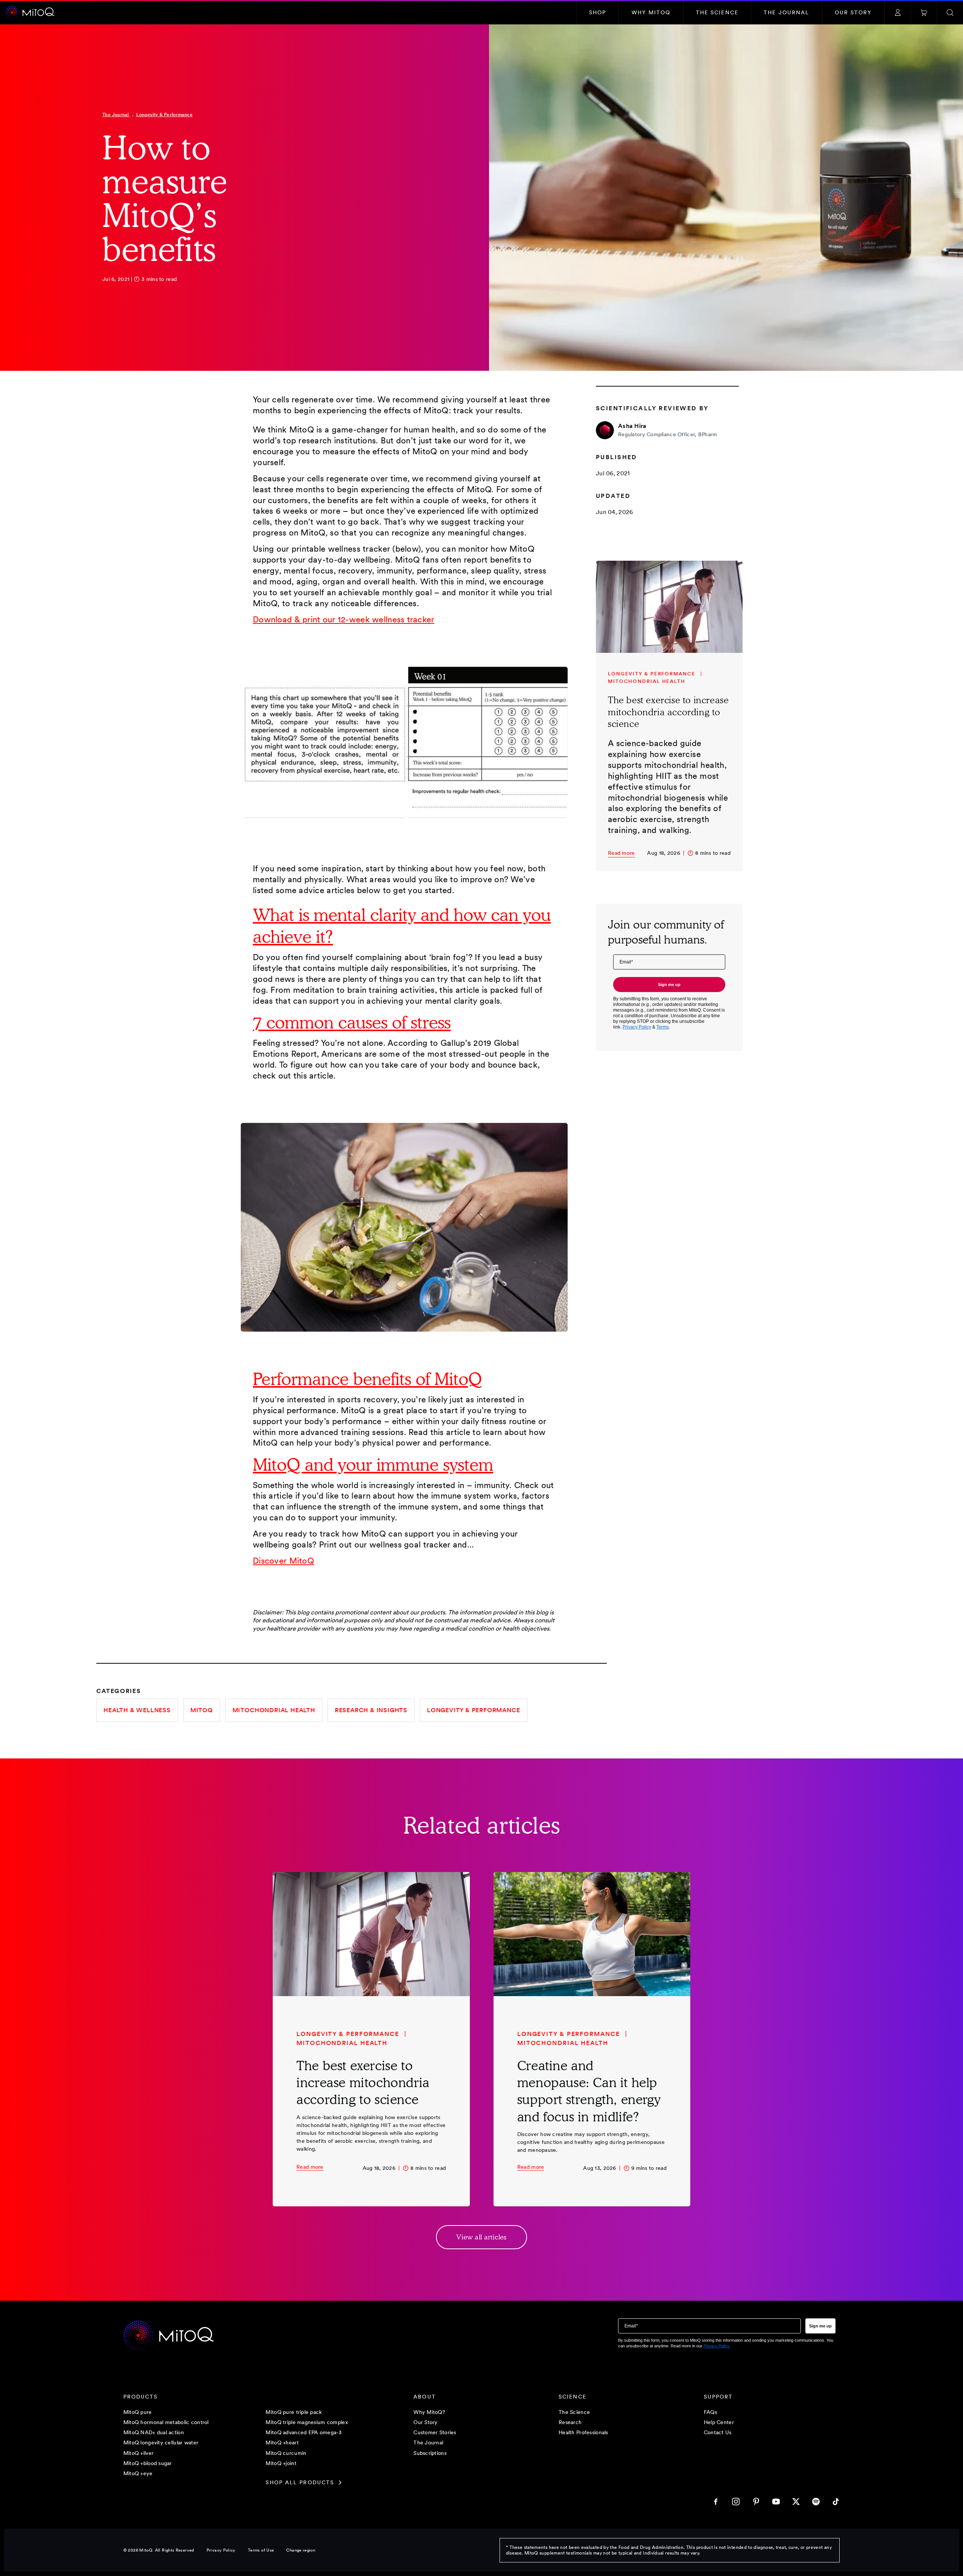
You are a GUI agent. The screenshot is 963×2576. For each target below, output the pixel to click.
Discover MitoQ (283, 1561)
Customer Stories (435, 2433)
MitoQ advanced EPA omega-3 (304, 2433)
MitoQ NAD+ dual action (154, 2433)
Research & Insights (371, 1710)
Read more (621, 853)
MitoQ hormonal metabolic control (166, 2422)
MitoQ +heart (282, 2443)
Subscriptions (430, 2453)
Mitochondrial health (274, 1710)
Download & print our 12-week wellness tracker (344, 619)
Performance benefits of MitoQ (367, 1379)
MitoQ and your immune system (373, 1465)
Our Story (426, 2422)
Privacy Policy (221, 2550)
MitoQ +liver (138, 2453)
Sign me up (669, 985)
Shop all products (300, 2483)
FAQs (710, 2412)
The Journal (116, 115)
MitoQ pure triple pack (294, 2412)
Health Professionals (583, 2433)
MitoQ (202, 1710)
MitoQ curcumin (286, 2453)
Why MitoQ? (429, 2412)
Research (570, 2422)
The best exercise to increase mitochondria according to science (668, 712)
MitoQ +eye (138, 2474)
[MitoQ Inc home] (169, 2336)
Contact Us (718, 2433)
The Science (574, 2412)
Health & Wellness (137, 1710)
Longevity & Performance (164, 115)
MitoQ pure (138, 2412)
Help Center (719, 2422)
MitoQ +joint (281, 2463)
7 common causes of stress (352, 1022)
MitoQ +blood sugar (148, 2463)
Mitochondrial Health (647, 681)
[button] (598, 13)
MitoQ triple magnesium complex (307, 2422)
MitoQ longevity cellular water (161, 2443)
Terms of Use (261, 2550)
